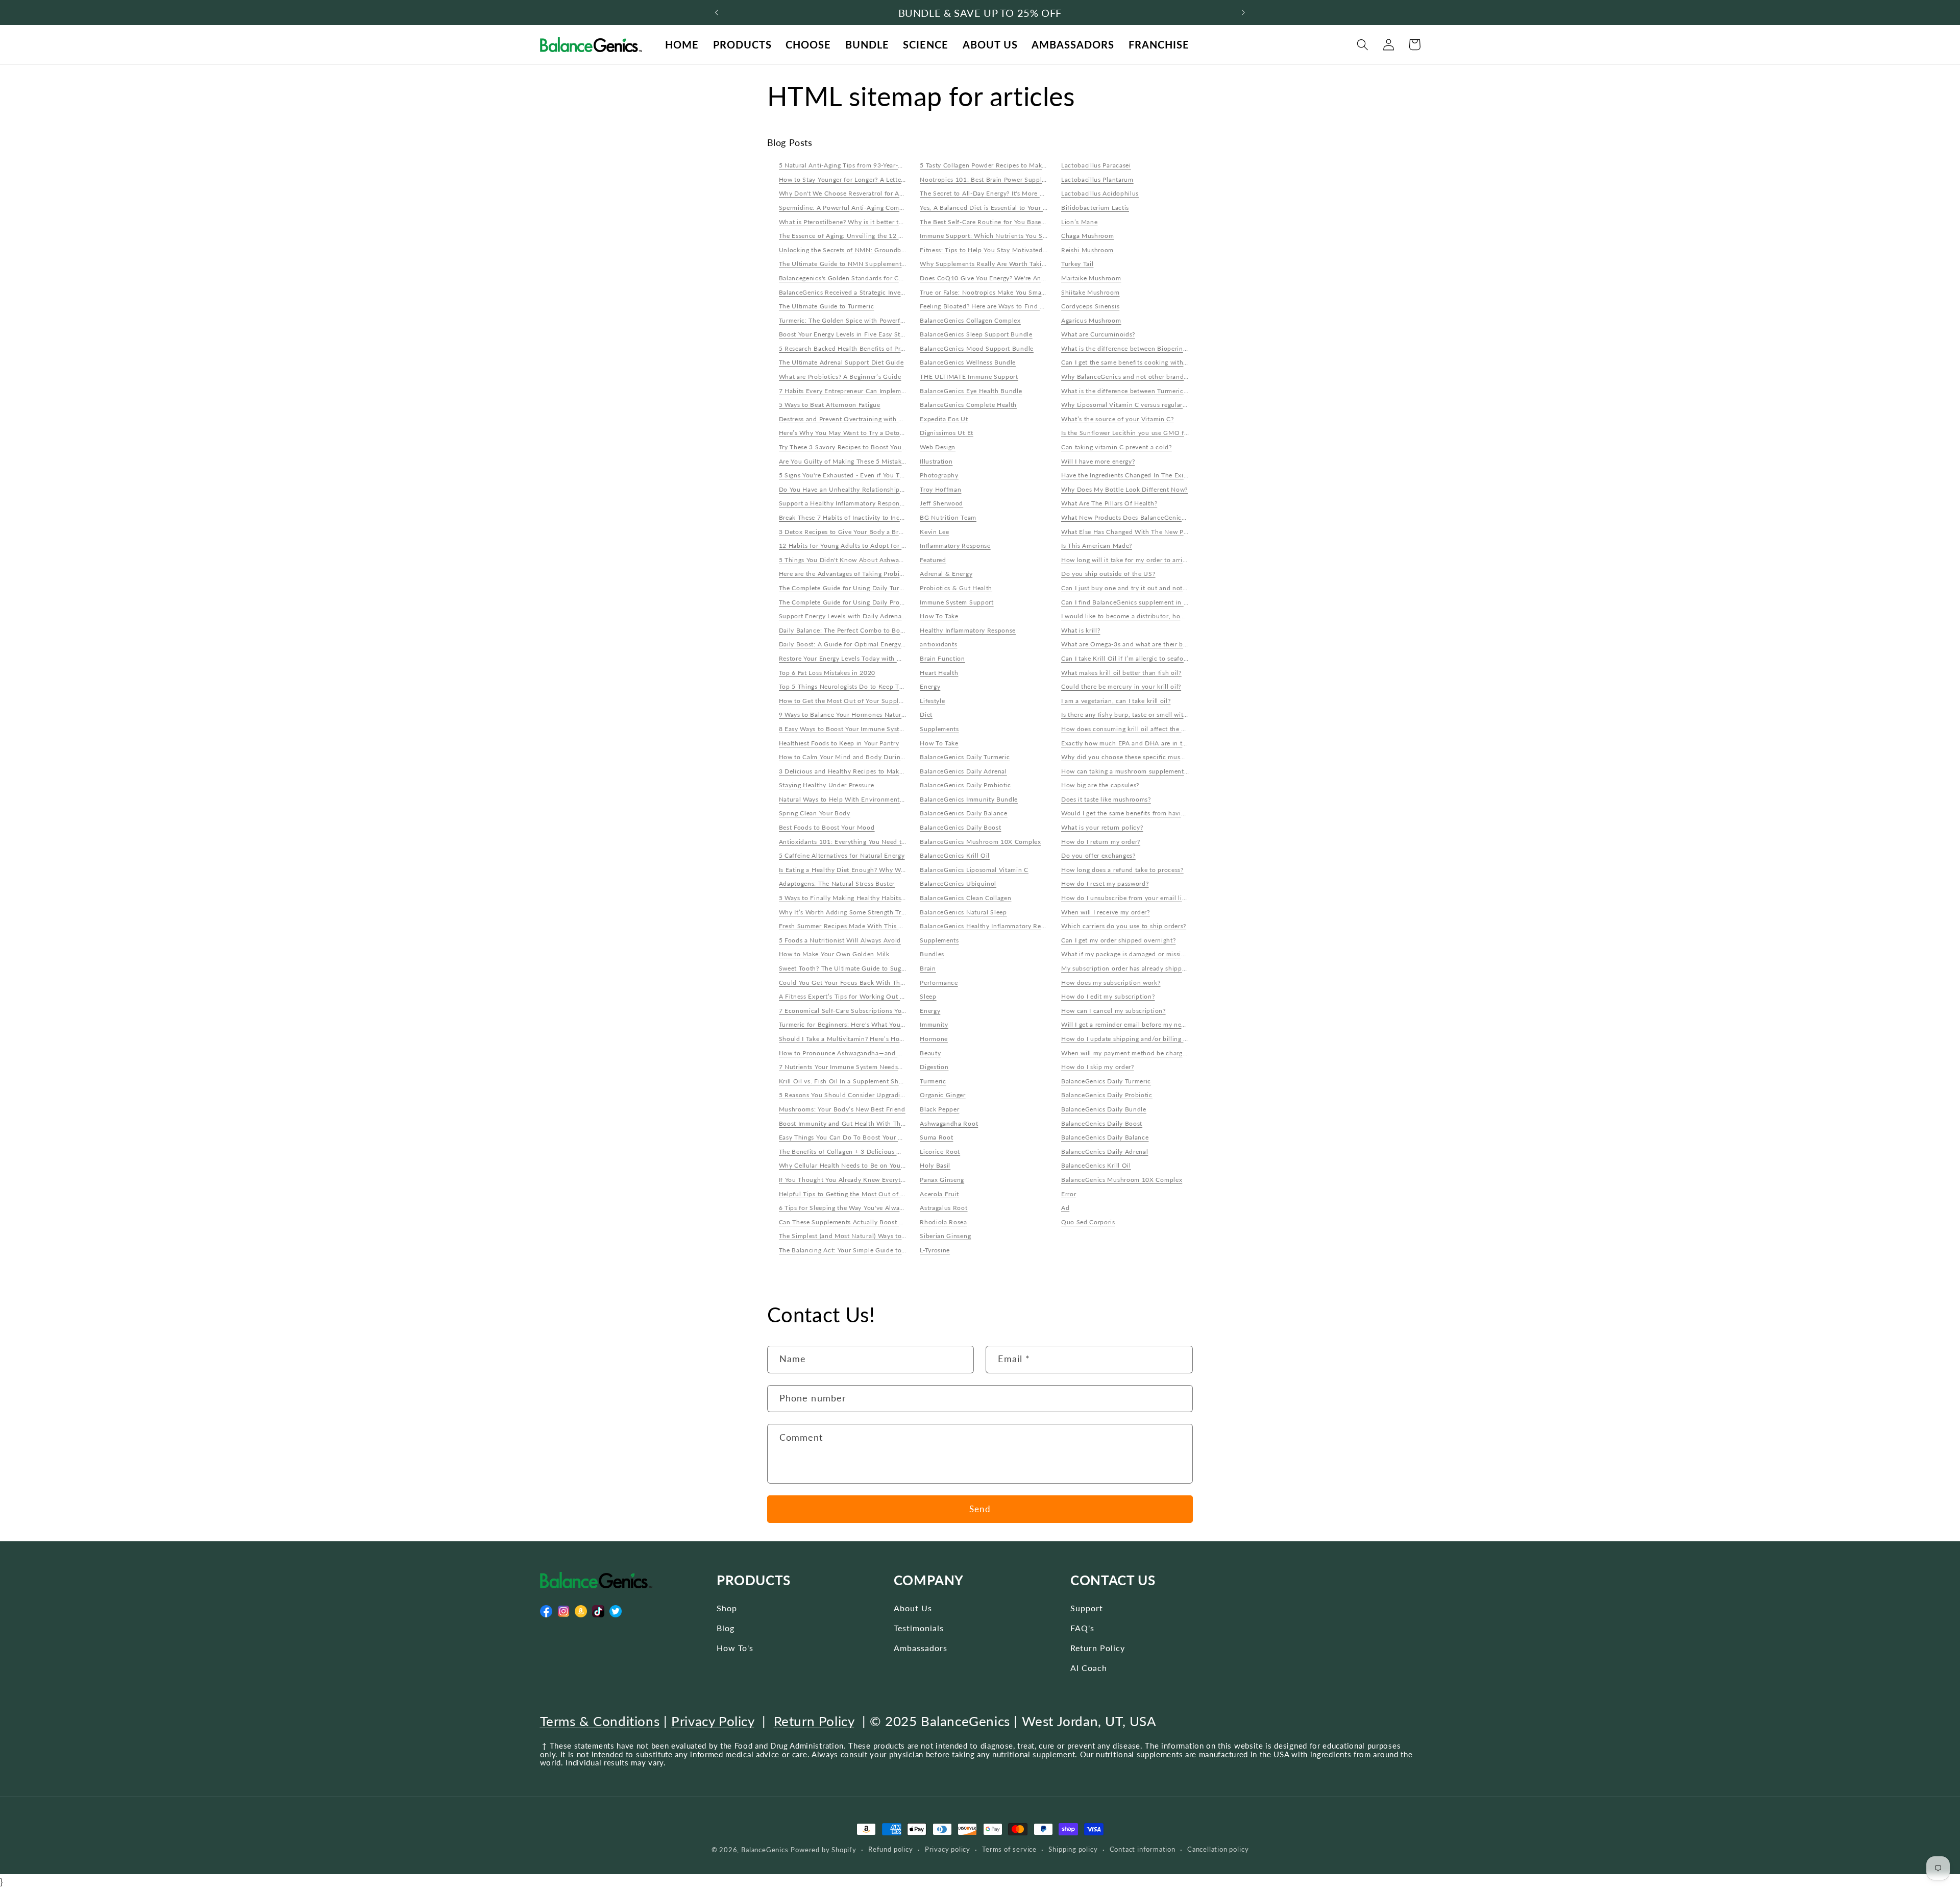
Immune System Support (957, 602)
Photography (939, 475)
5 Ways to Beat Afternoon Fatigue (830, 405)
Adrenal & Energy (946, 574)
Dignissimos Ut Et (947, 433)
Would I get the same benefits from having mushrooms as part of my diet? (1172, 813)
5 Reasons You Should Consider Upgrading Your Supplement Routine (883, 1095)
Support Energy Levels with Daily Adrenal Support (854, 616)
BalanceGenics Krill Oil (955, 855)
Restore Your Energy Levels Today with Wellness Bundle (863, 658)
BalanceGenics (765, 1850)
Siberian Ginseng (945, 1236)
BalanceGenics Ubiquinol (958, 883)
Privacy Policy (713, 1721)
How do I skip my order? (1098, 1067)
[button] (1363, 45)
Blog (726, 1628)
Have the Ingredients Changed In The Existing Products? (1145, 475)
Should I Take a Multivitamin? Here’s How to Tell (852, 1039)
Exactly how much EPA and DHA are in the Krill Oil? (1140, 743)
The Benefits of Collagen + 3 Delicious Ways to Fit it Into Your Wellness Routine (900, 1152)
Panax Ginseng (942, 1180)
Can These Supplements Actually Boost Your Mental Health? (870, 1222)
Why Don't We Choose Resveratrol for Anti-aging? (854, 193)
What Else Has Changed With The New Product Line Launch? (1153, 532)
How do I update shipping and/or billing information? (1142, 1039)
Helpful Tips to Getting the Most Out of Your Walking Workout (873, 1194)
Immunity (934, 1024)
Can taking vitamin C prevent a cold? (1117, 447)
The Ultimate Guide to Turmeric (827, 306)
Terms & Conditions (600, 1721)
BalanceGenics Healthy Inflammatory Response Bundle (1003, 926)
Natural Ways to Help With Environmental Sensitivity (859, 799)
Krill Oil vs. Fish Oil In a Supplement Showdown (852, 1081)
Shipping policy (1073, 1849)
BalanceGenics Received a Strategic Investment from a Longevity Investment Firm (902, 292)
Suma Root (936, 1137)
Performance (939, 983)
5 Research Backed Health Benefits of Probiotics (852, 348)
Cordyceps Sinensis (1090, 306)
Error (1069, 1194)
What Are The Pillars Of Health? (1109, 503)
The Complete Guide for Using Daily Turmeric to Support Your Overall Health (895, 588)
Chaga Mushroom (1088, 236)
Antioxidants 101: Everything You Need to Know (852, 842)
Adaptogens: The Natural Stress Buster (837, 883)
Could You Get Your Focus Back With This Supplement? (863, 983)
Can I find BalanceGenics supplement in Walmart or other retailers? (1162, 602)
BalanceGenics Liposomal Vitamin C (974, 870)
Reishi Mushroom (1087, 250)
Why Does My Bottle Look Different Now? (1124, 489)
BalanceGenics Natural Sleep (963, 912)
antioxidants (938, 644)
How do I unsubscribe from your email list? (1126, 898)
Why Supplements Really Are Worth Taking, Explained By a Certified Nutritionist (1041, 264)
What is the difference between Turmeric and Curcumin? (1146, 391)
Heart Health (939, 673)
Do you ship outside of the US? (1108, 574)
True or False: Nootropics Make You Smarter (986, 292)
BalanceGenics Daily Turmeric (965, 757)
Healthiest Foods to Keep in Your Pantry (839, 743)
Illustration (936, 461)
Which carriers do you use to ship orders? (1124, 926)
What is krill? (1081, 630)
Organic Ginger (943, 1095)
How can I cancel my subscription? (1113, 1011)
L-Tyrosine (935, 1250)
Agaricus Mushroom (1091, 320)
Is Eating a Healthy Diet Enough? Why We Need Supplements (871, 870)
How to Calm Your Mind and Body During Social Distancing (869, 757)
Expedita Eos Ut (944, 419)
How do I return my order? (1101, 842)
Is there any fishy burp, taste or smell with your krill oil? (1145, 714)
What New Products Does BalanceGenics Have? (1133, 517)
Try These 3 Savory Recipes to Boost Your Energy (853, 447)
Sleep (928, 996)
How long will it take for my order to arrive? (1127, 560)
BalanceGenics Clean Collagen (965, 898)
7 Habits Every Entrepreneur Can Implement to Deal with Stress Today (884, 391)
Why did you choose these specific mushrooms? (1133, 757)
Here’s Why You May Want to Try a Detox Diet (849, 433)
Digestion (934, 1067)
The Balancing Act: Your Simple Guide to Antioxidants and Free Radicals (888, 1250)
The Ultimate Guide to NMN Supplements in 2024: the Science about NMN (892, 264)
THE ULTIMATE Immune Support (969, 377)
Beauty (930, 1053)
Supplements (939, 729)
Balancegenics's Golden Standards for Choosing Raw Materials (873, 278)
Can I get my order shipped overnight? (1119, 940)
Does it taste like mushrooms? (1106, 799)
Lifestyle (932, 701)
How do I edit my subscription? (1108, 996)
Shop (727, 1608)
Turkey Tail (1077, 264)
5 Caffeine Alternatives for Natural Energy (842, 855)
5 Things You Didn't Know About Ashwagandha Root (858, 560)
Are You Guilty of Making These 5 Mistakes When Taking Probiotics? (882, 461)
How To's (735, 1648)
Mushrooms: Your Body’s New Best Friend (842, 1109)
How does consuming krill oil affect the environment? (1142, 729)
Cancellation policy (1218, 1849)
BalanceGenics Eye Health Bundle (971, 391)
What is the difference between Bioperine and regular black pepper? (1164, 348)
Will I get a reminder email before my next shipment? (1141, 1024)
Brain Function (942, 658)
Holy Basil (935, 1165)
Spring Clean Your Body (815, 813)
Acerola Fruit (939, 1194)
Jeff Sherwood (941, 503)
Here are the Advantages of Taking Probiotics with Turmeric (868, 574)
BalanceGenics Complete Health (968, 405)
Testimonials (919, 1628)
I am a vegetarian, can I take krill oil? (1116, 701)
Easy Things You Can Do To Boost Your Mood (847, 1137)
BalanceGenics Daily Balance (964, 813)
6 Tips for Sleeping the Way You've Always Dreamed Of (862, 1208)
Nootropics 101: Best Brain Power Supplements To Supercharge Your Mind (1033, 179)
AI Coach (1089, 1668)
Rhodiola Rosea (944, 1222)
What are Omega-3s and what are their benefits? (1134, 644)
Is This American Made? (1097, 546)
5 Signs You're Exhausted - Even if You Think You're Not (863, 475)
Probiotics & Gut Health (956, 588)
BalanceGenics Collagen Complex (970, 320)
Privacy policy (948, 1849)
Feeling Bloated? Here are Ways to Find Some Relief (998, 306)
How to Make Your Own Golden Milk (834, 954)
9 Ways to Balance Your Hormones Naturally (846, 714)
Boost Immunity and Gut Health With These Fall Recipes (864, 1123)
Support (1087, 1608)
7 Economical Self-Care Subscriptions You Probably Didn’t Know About (887, 1011)
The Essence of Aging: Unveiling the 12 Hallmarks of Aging (867, 236)
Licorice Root (940, 1152)
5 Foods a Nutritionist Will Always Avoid (840, 940)
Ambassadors (921, 1648)
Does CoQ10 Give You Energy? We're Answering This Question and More (1030, 278)
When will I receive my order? (1106, 912)
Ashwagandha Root (949, 1123)
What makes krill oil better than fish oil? (1121, 673)
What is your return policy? (1102, 827)
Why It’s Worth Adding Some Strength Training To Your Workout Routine (889, 912)
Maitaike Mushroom (1091, 278)
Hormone (934, 1039)
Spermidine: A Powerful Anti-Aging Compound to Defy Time (869, 208)
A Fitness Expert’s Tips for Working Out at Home (852, 996)
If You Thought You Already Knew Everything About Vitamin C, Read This (889, 1180)
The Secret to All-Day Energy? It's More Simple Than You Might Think (1024, 193)
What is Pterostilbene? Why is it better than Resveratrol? (864, 222)
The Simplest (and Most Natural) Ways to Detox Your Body (867, 1236)
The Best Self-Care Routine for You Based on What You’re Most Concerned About (1043, 222)
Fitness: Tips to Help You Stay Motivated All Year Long (1002, 250)
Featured (933, 560)
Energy (930, 686)
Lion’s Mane (1080, 222)
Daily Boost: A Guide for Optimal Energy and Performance (867, 644)
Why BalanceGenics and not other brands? (1125, 377)
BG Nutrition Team (948, 517)
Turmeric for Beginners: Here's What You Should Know (861, 1024)
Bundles (932, 954)
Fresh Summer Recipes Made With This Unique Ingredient (866, 926)
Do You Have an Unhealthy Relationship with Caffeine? (862, 489)
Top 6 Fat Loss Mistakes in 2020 (827, 673)
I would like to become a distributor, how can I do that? (1145, 616)
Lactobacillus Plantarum (1097, 179)
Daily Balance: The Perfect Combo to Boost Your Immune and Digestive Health (897, 630)
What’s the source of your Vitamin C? (1118, 419)
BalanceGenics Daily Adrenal (963, 771)
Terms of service (1009, 1849)
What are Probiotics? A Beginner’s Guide (840, 377)
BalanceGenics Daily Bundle (1104, 1109)
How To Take (939, 616)
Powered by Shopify (824, 1850)
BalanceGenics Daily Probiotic (965, 785)
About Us (913, 1608)
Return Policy (1098, 1648)
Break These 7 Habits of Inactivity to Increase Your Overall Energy (878, 517)
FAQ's (1082, 1628)
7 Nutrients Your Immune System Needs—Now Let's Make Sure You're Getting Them (904, 1067)
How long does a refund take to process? (1122, 870)
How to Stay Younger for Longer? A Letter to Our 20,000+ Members (880, 179)
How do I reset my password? (1105, 883)
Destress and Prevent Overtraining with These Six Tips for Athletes (879, 419)
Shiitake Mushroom (1091, 292)
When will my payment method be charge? (1125, 1053)
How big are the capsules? (1100, 785)
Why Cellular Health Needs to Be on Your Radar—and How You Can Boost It (893, 1165)
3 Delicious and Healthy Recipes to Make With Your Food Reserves (879, 771)
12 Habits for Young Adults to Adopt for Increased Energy (866, 546)
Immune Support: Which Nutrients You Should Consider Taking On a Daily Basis (1041, 236)
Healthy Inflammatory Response (968, 630)
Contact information (1143, 1849)
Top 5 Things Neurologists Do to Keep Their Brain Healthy (867, 686)
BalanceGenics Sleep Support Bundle (976, 334)
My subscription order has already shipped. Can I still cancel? (1154, 968)
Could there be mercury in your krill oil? (1121, 686)
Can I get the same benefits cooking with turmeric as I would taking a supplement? (1185, 362)
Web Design (938, 447)
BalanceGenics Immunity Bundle (969, 799)
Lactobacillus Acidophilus (1100, 193)
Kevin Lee (934, 532)
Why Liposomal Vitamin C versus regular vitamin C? (1139, 405)
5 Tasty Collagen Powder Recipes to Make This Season (1001, 165)
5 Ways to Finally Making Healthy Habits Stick (849, 898)
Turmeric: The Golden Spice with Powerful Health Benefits (867, 320)
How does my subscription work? (1111, 983)
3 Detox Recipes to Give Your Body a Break (844, 532)
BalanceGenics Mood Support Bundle (977, 348)
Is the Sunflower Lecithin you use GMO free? (1129, 433)
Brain (928, 968)
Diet (926, 714)
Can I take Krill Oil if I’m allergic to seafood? (1128, 658)
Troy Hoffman (940, 489)
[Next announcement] (1243, 13)
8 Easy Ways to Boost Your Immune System (844, 729)
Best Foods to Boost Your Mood (827, 827)
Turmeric (933, 1081)
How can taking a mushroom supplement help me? (1137, 771)
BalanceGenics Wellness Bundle (968, 362)
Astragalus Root (944, 1208)
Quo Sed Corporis (1088, 1222)
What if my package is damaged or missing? (1126, 954)
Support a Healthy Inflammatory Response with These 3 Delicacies (879, 503)
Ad (1065, 1208)
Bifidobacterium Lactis (1095, 208)
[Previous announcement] (717, 13)
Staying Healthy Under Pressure (827, 785)
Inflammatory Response (955, 546)
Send (980, 1509)
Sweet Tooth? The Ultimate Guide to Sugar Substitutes (861, 968)
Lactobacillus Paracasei (1096, 165)
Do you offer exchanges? (1098, 855)
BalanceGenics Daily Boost (960, 827)
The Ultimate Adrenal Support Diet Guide (841, 362)
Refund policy (890, 1849)
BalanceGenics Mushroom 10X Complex (980, 842)
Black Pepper (939, 1109)
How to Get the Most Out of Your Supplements (850, 701)
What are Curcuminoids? (1098, 334)
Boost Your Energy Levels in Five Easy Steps (845, 334)
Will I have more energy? (1098, 461)
